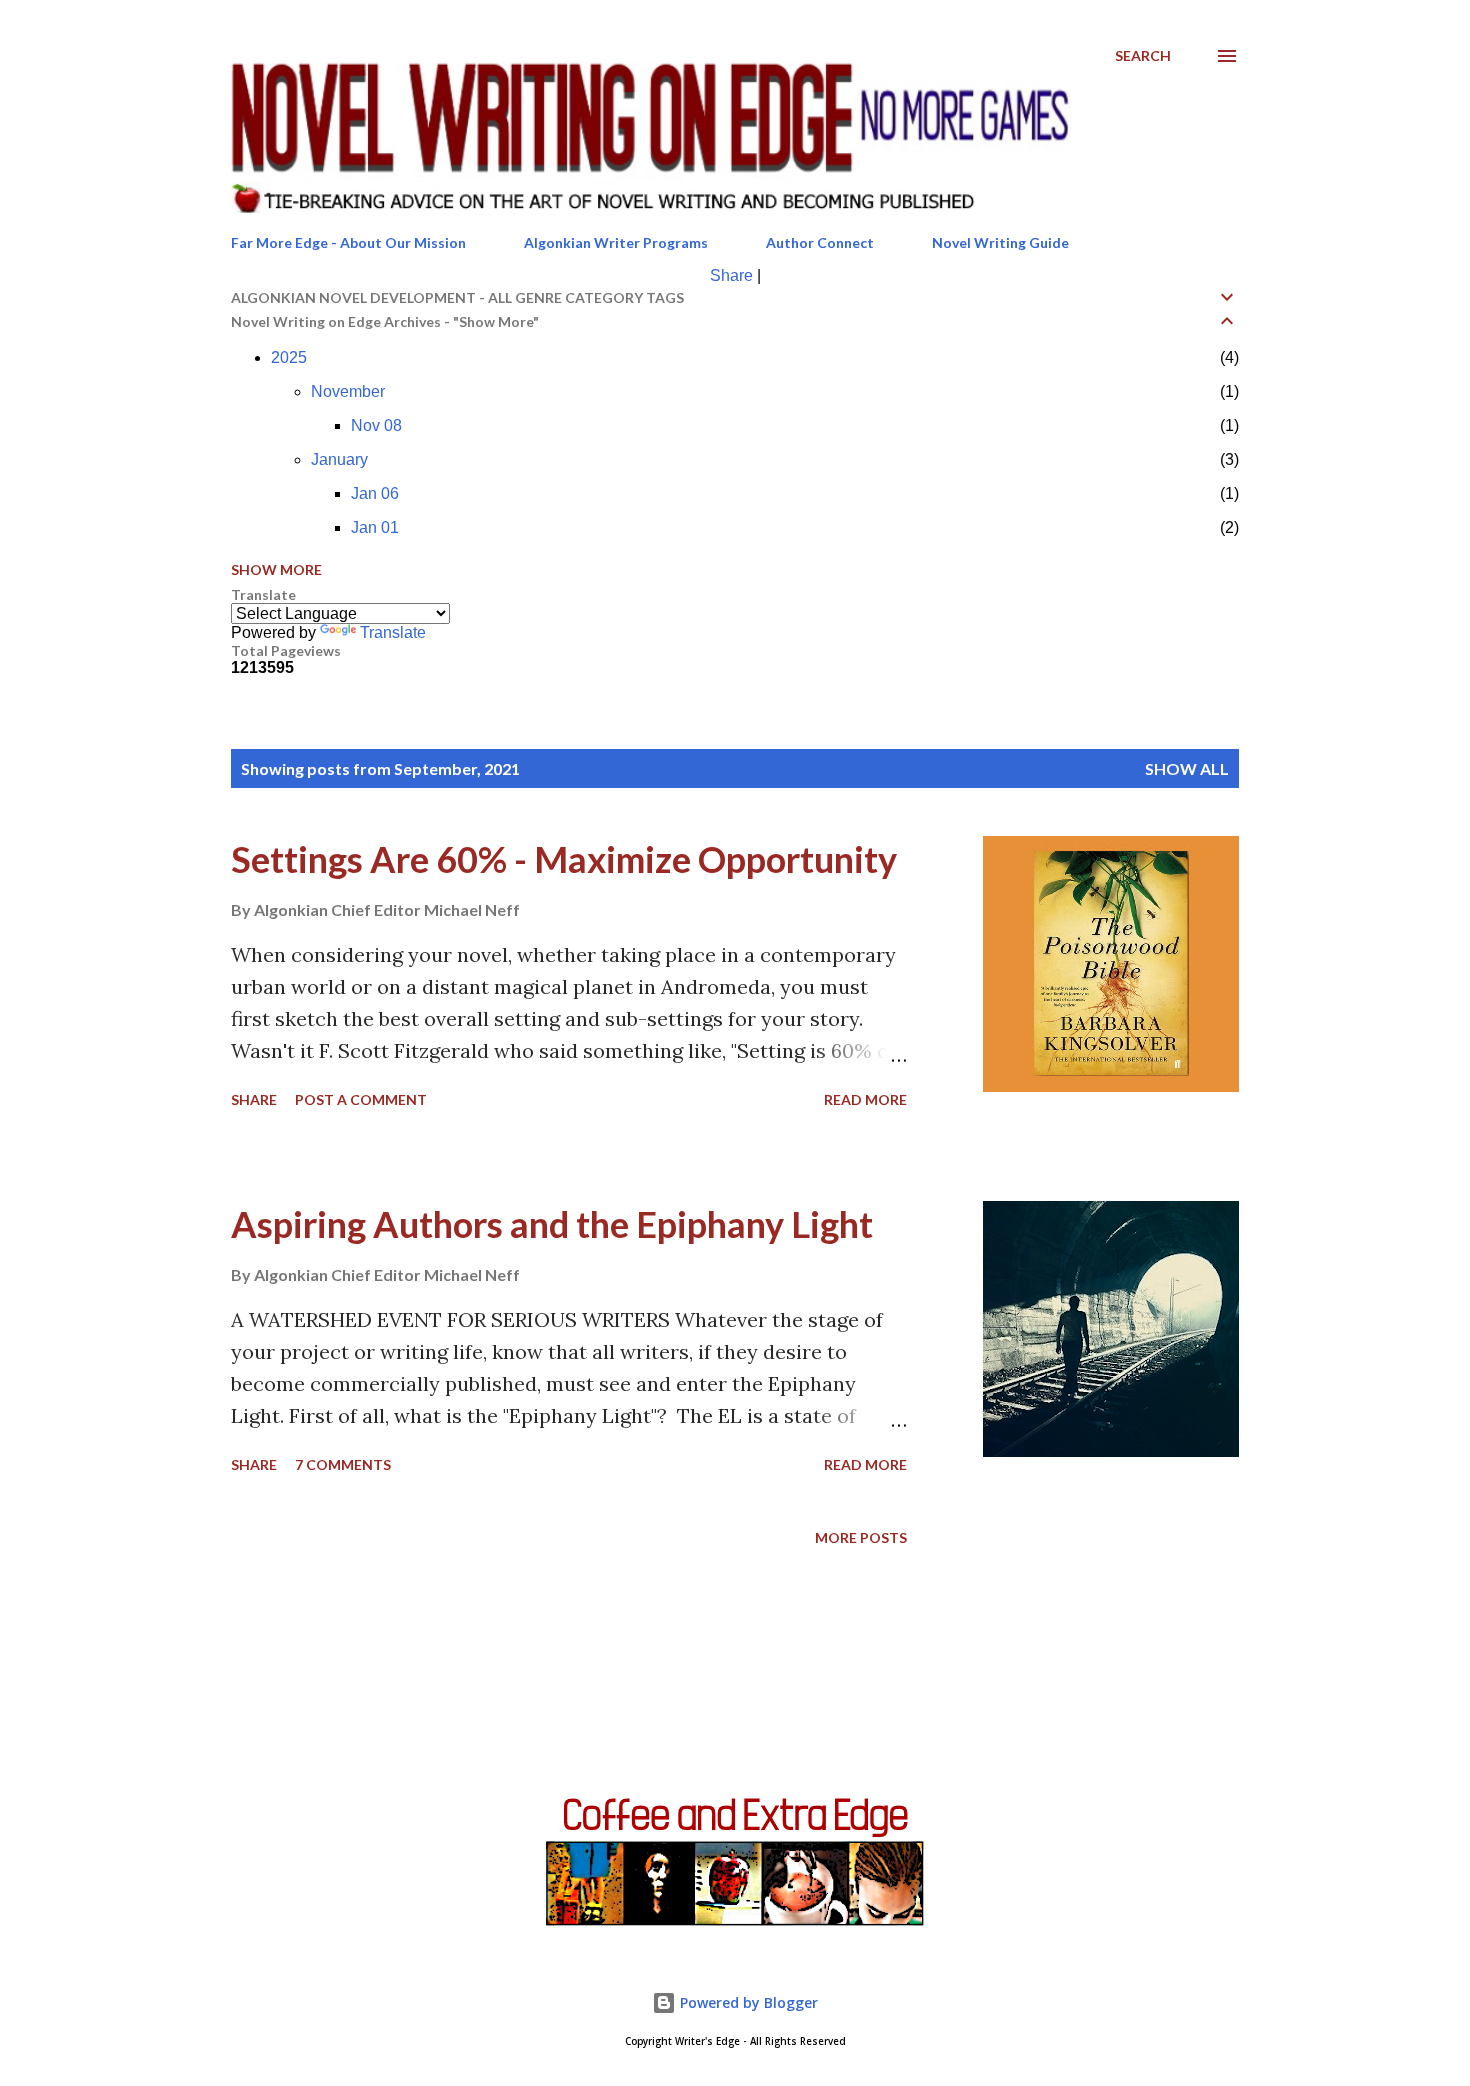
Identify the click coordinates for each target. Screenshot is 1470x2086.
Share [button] (254, 1099)
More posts (861, 1537)
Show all (1187, 768)
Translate (393, 632)
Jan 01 (375, 527)
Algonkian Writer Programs (616, 242)
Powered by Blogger (747, 2002)
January (339, 459)
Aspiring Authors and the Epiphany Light (552, 1224)
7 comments (343, 1464)
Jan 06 (375, 493)
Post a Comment (361, 1099)
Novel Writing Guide (1000, 242)
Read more (865, 1099)
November (348, 391)
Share (731, 275)
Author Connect (820, 242)
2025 (289, 357)
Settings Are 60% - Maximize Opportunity (564, 859)
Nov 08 (376, 425)
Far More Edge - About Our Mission (348, 242)
